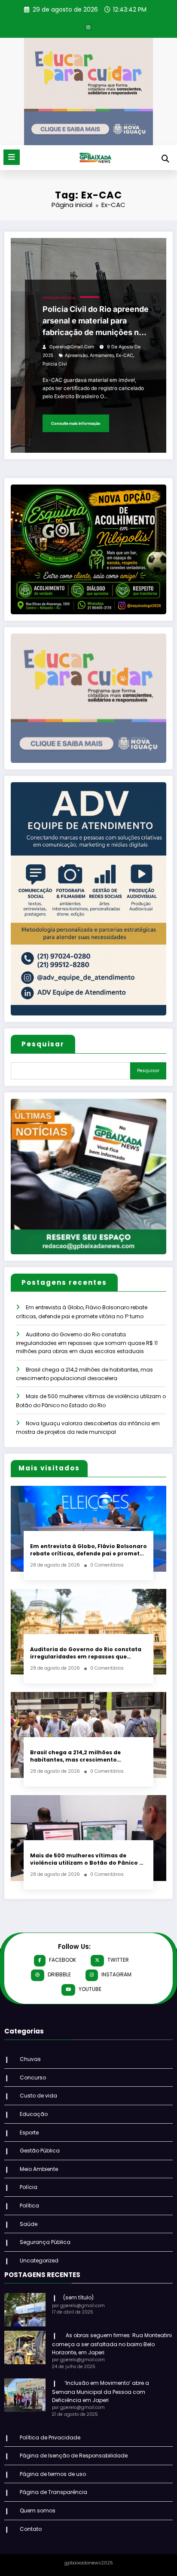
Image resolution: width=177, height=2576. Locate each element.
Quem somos (38, 2510)
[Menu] (12, 157)
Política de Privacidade (50, 2437)
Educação (34, 2114)
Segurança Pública (45, 2242)
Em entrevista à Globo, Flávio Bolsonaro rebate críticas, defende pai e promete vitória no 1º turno (88, 1550)
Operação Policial (59, 298)
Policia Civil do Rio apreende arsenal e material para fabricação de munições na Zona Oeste (96, 321)
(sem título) (78, 2297)
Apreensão (76, 355)
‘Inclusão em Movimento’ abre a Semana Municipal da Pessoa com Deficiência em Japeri (101, 2392)
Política (29, 2206)
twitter (118, 1960)
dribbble (59, 1974)
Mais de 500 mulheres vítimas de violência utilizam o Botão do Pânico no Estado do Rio (88, 1859)
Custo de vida (38, 2096)
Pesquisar (43, 1044)
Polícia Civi (55, 364)
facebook (63, 1960)
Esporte (29, 2132)
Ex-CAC (125, 355)
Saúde (29, 2224)
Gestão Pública (40, 2151)
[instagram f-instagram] (88, 27)
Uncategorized (39, 2260)
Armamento (102, 355)
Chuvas (30, 2059)
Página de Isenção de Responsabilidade (74, 2456)
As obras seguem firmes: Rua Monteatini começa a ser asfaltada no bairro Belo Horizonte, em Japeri (112, 2344)
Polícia (29, 2187)
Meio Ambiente (39, 2169)
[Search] (165, 159)
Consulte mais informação (76, 423)
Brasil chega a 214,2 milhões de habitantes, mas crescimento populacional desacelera (75, 1756)
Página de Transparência (53, 2492)
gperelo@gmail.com (72, 347)
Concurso (33, 2078)
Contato (31, 2529)
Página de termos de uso (53, 2474)
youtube (90, 1989)
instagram (116, 1974)
